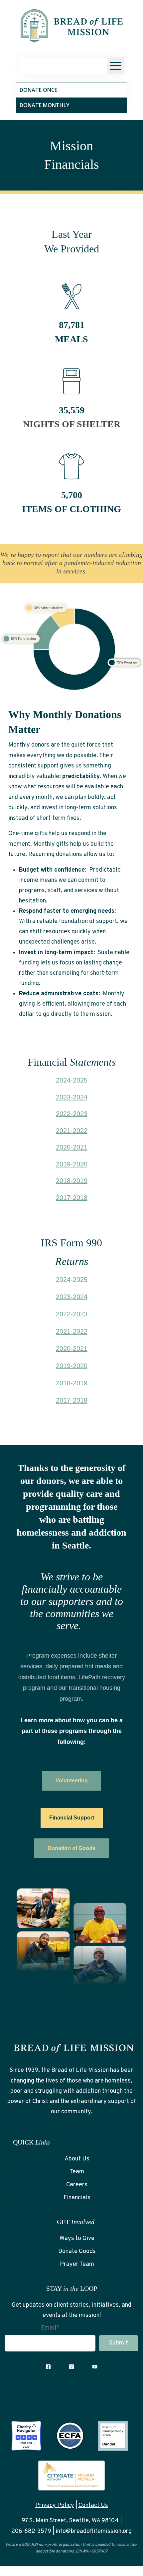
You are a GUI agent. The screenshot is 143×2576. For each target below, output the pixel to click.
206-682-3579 (31, 2531)
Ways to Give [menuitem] (77, 2239)
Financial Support (72, 1818)
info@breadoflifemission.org (94, 2531)
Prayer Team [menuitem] (77, 2264)
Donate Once (38, 90)
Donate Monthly (45, 105)
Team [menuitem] (77, 2172)
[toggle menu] (116, 66)
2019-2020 (72, 1164)
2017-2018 (72, 1198)
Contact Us (93, 2506)
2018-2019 (72, 1181)
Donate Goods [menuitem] (77, 2251)
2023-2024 (72, 1097)
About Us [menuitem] (77, 2159)
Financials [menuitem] (77, 2198)
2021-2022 (72, 1131)
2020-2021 (72, 1147)
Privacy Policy (55, 2506)
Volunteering (72, 1781)
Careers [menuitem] (77, 2185)
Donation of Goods (71, 1848)
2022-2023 (72, 1114)
